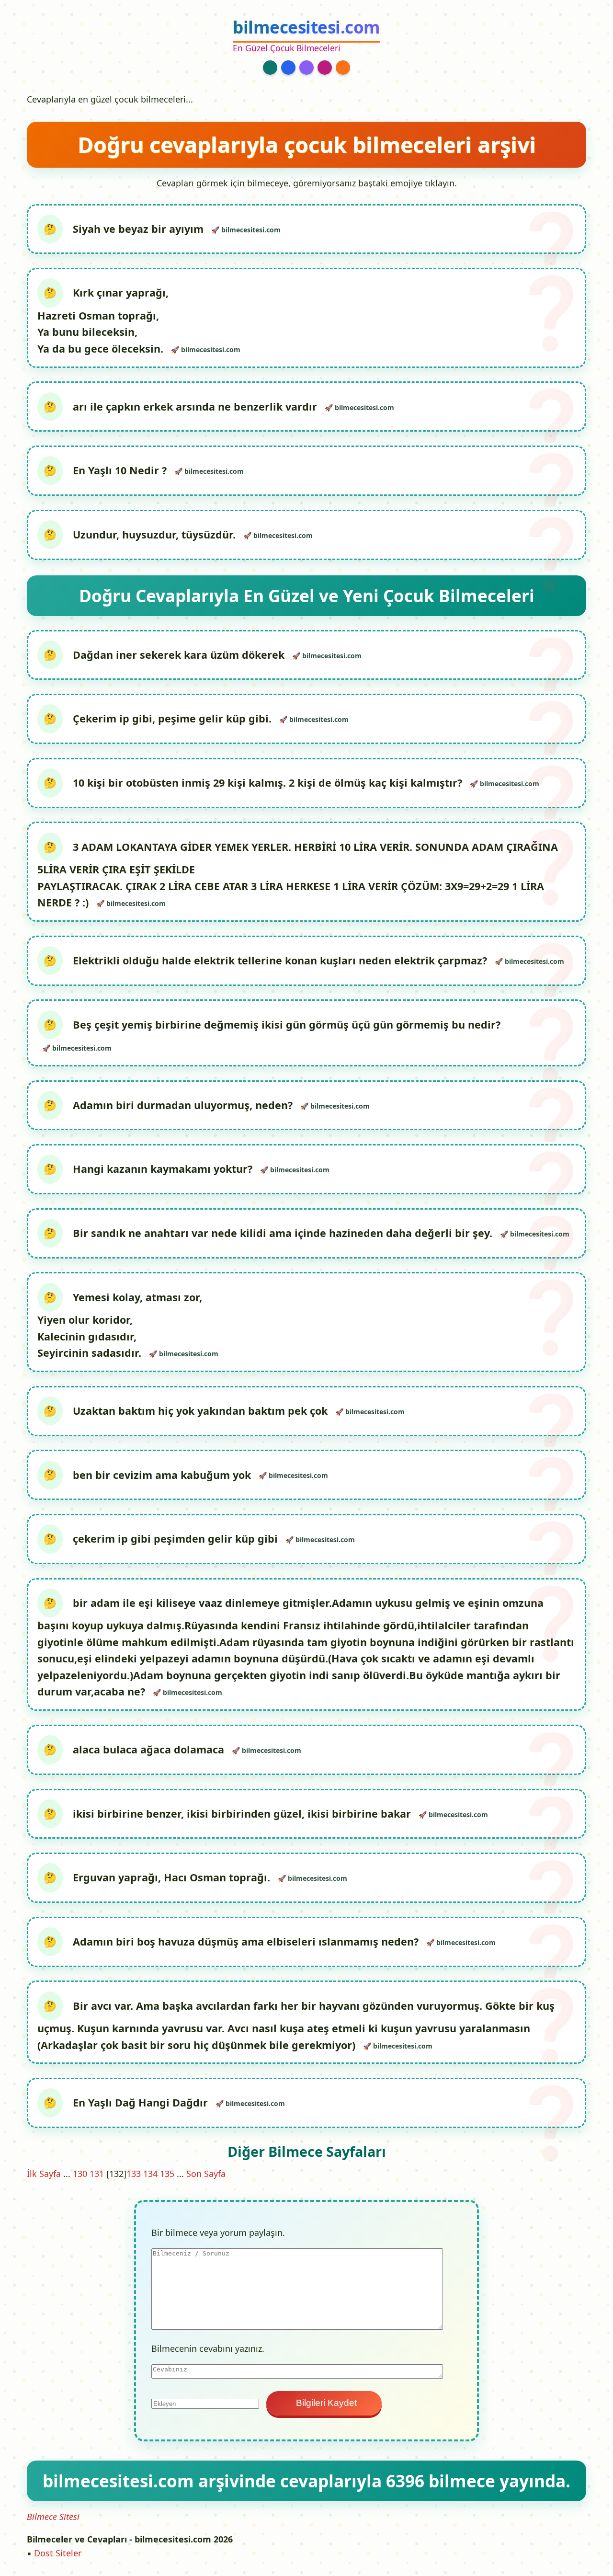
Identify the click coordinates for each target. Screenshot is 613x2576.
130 (80, 2174)
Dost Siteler (58, 2553)
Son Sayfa (206, 2174)
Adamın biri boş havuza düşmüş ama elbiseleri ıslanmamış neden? (247, 1941)
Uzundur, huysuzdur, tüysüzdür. (156, 534)
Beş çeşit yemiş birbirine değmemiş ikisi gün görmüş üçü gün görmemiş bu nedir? (287, 1025)
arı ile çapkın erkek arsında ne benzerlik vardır (196, 406)
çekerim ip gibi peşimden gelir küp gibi (177, 1539)
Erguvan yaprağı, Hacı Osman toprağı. (173, 1877)
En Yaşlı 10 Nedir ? (121, 470)
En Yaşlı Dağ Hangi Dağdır (142, 2102)
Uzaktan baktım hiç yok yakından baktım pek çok (202, 1411)
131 (97, 2174)
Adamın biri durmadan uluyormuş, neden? (184, 1105)
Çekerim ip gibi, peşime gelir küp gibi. (174, 718)
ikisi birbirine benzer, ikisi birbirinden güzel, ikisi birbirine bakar (243, 1814)
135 (167, 2174)
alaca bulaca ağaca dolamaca (150, 1749)
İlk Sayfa (44, 2174)
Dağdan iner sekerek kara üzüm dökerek (180, 655)
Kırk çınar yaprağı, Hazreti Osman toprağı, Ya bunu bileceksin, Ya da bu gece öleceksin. (103, 321)
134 (150, 2174)
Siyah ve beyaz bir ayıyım (140, 229)
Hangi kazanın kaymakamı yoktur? (164, 1169)
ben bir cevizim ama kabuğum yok (163, 1474)
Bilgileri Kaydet (324, 2403)
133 (134, 2174)
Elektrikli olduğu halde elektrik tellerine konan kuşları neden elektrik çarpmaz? (281, 960)
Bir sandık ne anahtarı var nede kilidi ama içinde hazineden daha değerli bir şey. (284, 1233)
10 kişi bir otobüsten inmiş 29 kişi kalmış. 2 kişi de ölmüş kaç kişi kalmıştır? (269, 783)
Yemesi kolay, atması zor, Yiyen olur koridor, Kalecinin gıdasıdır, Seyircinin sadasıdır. (120, 1325)
